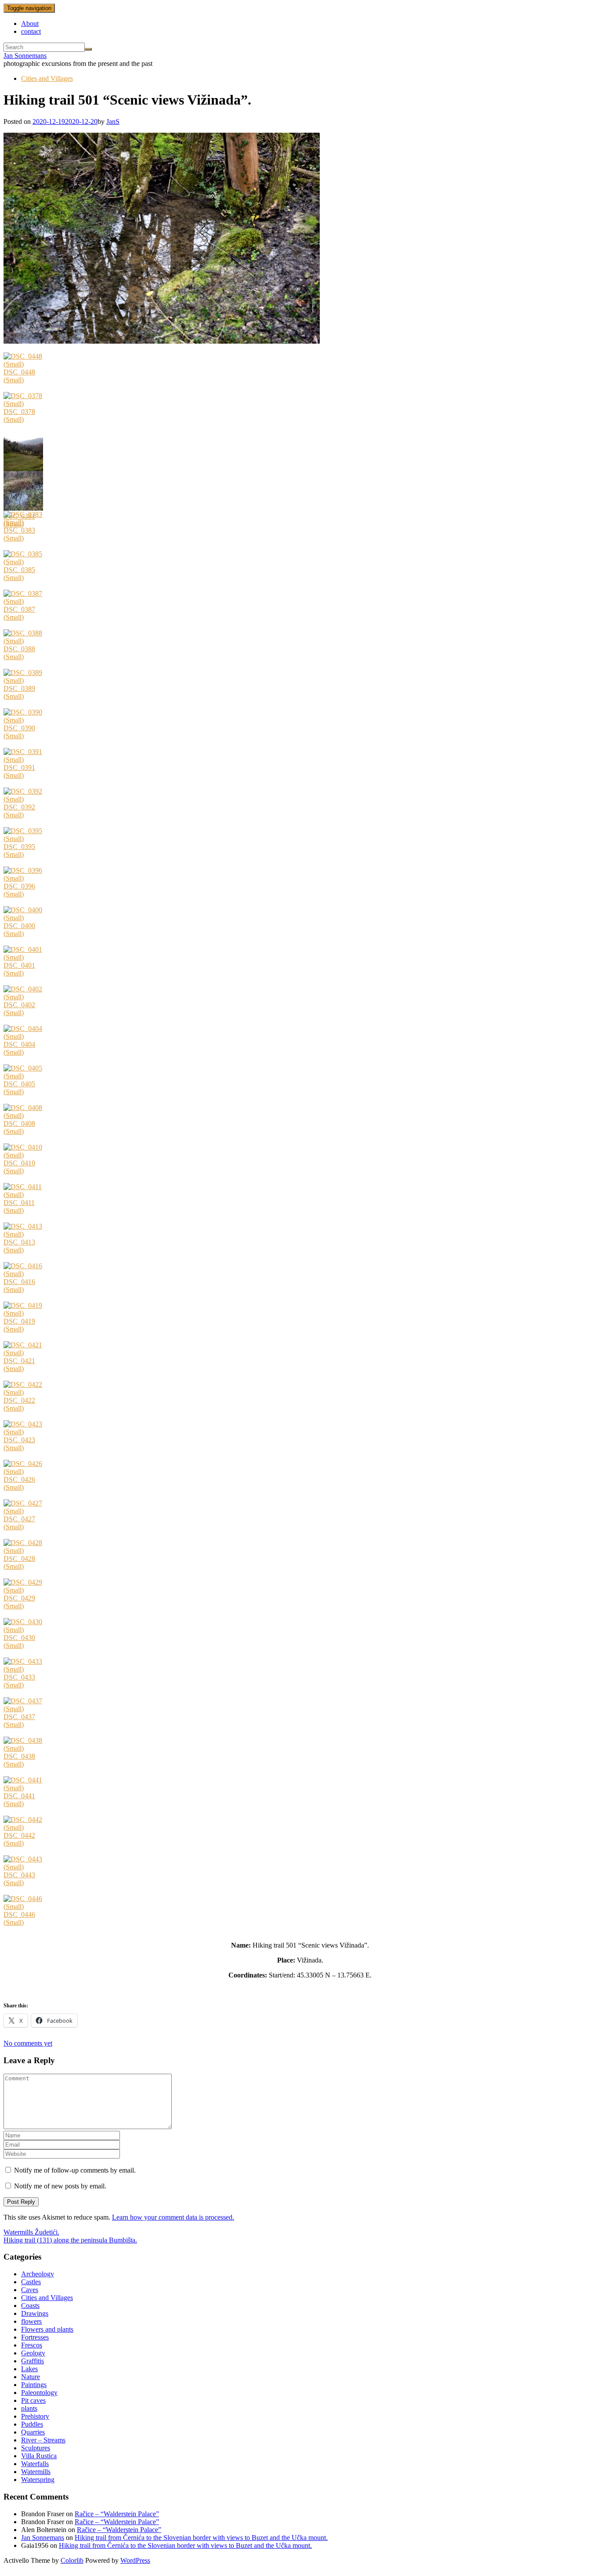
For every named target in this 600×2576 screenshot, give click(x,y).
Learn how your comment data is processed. (173, 2217)
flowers (31, 2321)
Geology (33, 2353)
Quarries (33, 2432)
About (30, 24)
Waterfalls (35, 2464)
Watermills (36, 2472)
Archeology (38, 2274)
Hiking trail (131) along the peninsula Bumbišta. (70, 2240)
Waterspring (38, 2480)
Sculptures (36, 2448)
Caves (30, 2290)
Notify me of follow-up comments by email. (75, 2170)
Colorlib (72, 2560)
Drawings (35, 2313)
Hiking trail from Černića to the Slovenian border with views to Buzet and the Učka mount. (201, 2538)
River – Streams (43, 2440)
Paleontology (39, 2393)
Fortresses (35, 2337)
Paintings (34, 2385)
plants (29, 2408)
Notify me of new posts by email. (60, 2186)
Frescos (32, 2345)
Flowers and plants (47, 2329)
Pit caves (33, 2400)
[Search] (88, 49)
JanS (113, 122)
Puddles (32, 2424)
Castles (31, 2282)
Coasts (30, 2306)
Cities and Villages (47, 78)
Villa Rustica (39, 2456)
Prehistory (35, 2416)
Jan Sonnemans (25, 56)
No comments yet (28, 2043)
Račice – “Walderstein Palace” (117, 2514)
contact (31, 31)
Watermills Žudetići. (31, 2232)
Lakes (29, 2369)
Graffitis (33, 2361)
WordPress (135, 2560)
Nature (31, 2377)
